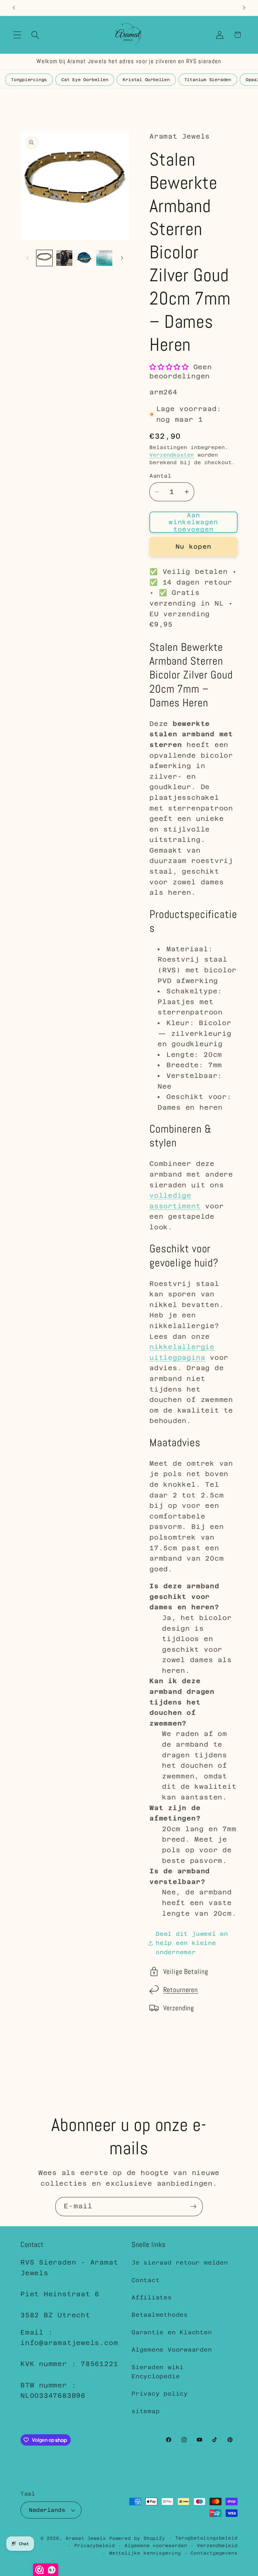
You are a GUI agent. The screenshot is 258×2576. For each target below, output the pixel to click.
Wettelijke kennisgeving (145, 2553)
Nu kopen (193, 547)
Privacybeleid (95, 2546)
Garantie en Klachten (172, 2332)
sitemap (146, 2411)
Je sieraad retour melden (180, 2263)
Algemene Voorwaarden (172, 2350)
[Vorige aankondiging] (14, 8)
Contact (146, 2280)
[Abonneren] (193, 2207)
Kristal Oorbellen (146, 80)
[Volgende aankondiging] (244, 8)
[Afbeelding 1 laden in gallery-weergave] (45, 258)
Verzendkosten (172, 455)
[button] (17, 35)
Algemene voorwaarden (156, 2546)
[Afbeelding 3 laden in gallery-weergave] (84, 258)
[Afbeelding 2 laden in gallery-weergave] (64, 258)
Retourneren (181, 1990)
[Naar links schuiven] (27, 258)
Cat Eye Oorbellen (85, 80)
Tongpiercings (29, 80)
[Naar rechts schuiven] (122, 258)
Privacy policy (160, 2394)
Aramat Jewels (87, 2538)
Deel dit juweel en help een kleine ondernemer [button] (192, 1943)
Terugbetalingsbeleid (206, 2538)
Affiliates (152, 2297)
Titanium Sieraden (208, 80)
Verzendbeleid (217, 2546)
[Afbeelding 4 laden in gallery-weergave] (104, 258)
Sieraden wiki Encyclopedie (158, 2372)
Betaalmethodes (160, 2315)
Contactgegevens (214, 2553)
